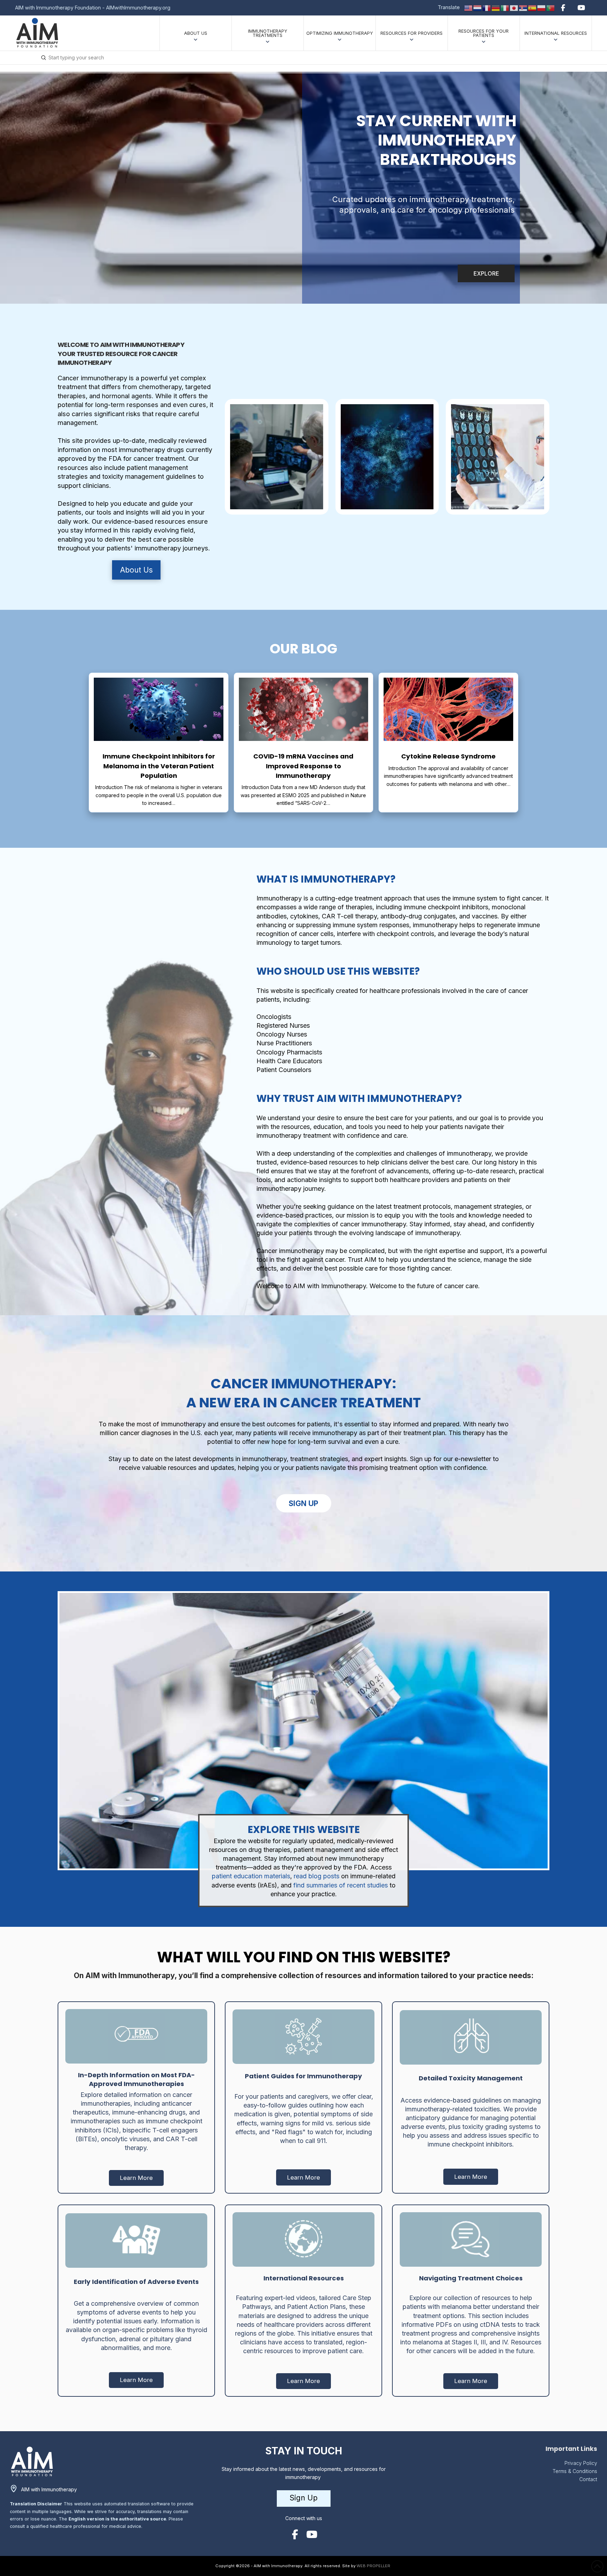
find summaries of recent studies (340, 1885)
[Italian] (505, 7)
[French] (487, 7)
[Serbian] (523, 7)
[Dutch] (478, 7)
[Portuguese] (551, 7)
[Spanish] (533, 7)
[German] (496, 7)
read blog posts (316, 1876)
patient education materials (251, 1876)
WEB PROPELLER (373, 2566)
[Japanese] (514, 7)
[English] (469, 7)
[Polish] (542, 7)
